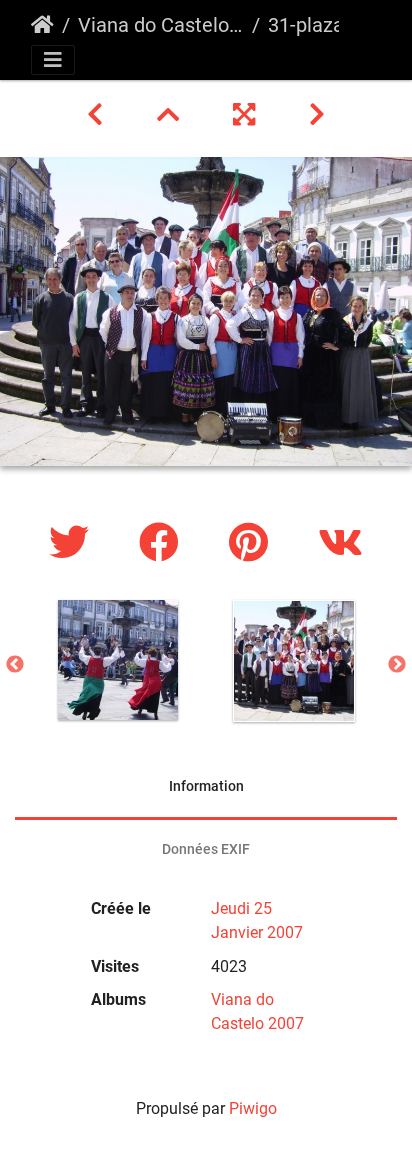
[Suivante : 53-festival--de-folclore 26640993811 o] (317, 115)
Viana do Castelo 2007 (161, 25)
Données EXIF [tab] (206, 849)
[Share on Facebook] (164, 543)
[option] (118, 660)
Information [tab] (206, 786)
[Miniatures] (171, 115)
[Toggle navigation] (53, 60)
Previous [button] (15, 665)
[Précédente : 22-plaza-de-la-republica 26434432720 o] (98, 115)
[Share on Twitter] (74, 543)
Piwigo (253, 1108)
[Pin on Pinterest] (253, 543)
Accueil (42, 25)
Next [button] (397, 665)
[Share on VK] (340, 543)
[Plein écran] (247, 115)
